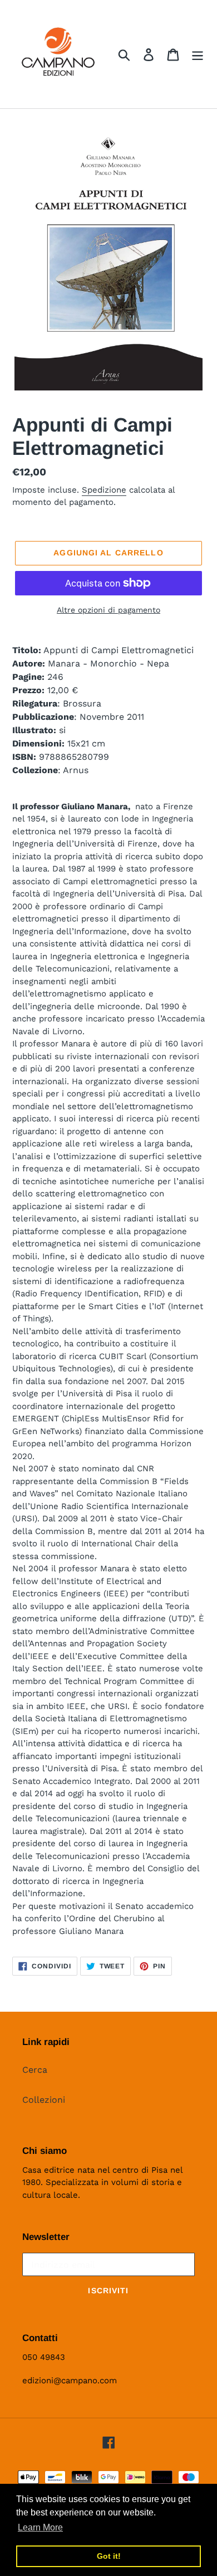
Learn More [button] (40, 2527)
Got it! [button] (109, 2556)
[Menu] (198, 54)
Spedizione (104, 490)
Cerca (35, 2070)
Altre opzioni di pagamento (108, 610)
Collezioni (44, 2100)
